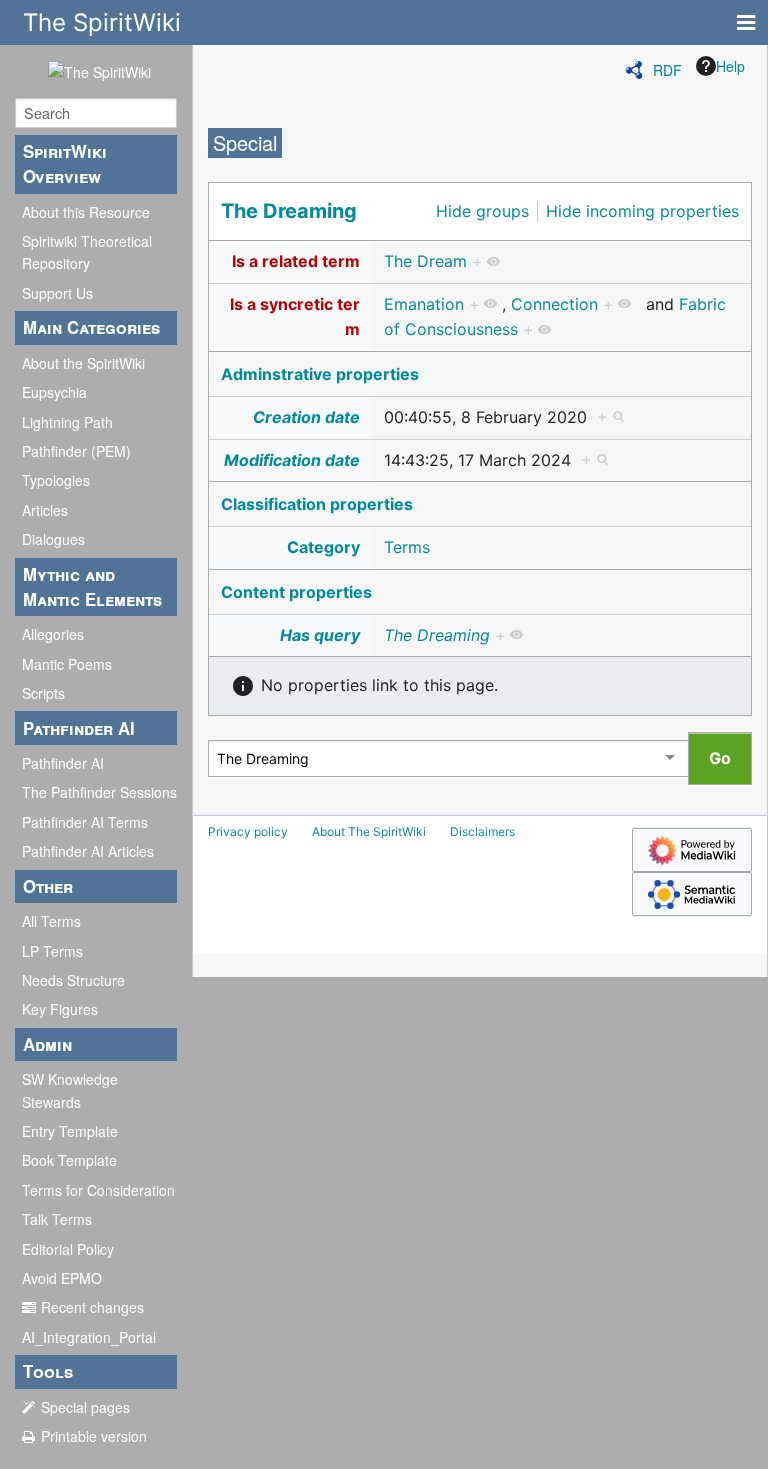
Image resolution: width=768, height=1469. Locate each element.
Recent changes (92, 1307)
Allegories (53, 634)
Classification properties (317, 504)
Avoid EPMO (62, 1278)
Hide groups (482, 211)
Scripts (43, 693)
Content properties (296, 592)
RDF (667, 70)
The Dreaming (289, 211)
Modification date (292, 460)
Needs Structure (73, 980)
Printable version (94, 1436)
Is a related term (296, 261)
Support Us (57, 293)
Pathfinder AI (63, 763)
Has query (320, 635)
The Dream (425, 261)
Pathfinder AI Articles (88, 851)
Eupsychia (54, 392)
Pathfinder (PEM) (76, 451)
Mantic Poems (67, 664)
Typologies (56, 480)
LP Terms (52, 951)
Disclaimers (482, 831)
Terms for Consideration (98, 1190)
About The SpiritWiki (369, 831)
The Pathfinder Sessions (99, 792)
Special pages (85, 1407)
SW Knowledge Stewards (70, 1090)
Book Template (69, 1160)
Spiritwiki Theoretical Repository (87, 252)
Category (323, 547)
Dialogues (53, 539)
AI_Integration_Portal (89, 1337)
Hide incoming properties (642, 211)
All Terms (51, 921)
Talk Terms (57, 1219)
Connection (554, 304)
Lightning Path (67, 422)
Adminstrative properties (320, 374)
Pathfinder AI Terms (85, 822)
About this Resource (86, 212)
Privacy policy (248, 831)
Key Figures (60, 1009)
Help (730, 66)
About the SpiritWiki (83, 363)
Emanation (424, 304)
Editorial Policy (68, 1249)
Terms (407, 547)
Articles (45, 510)
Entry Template (70, 1131)
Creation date (306, 417)
